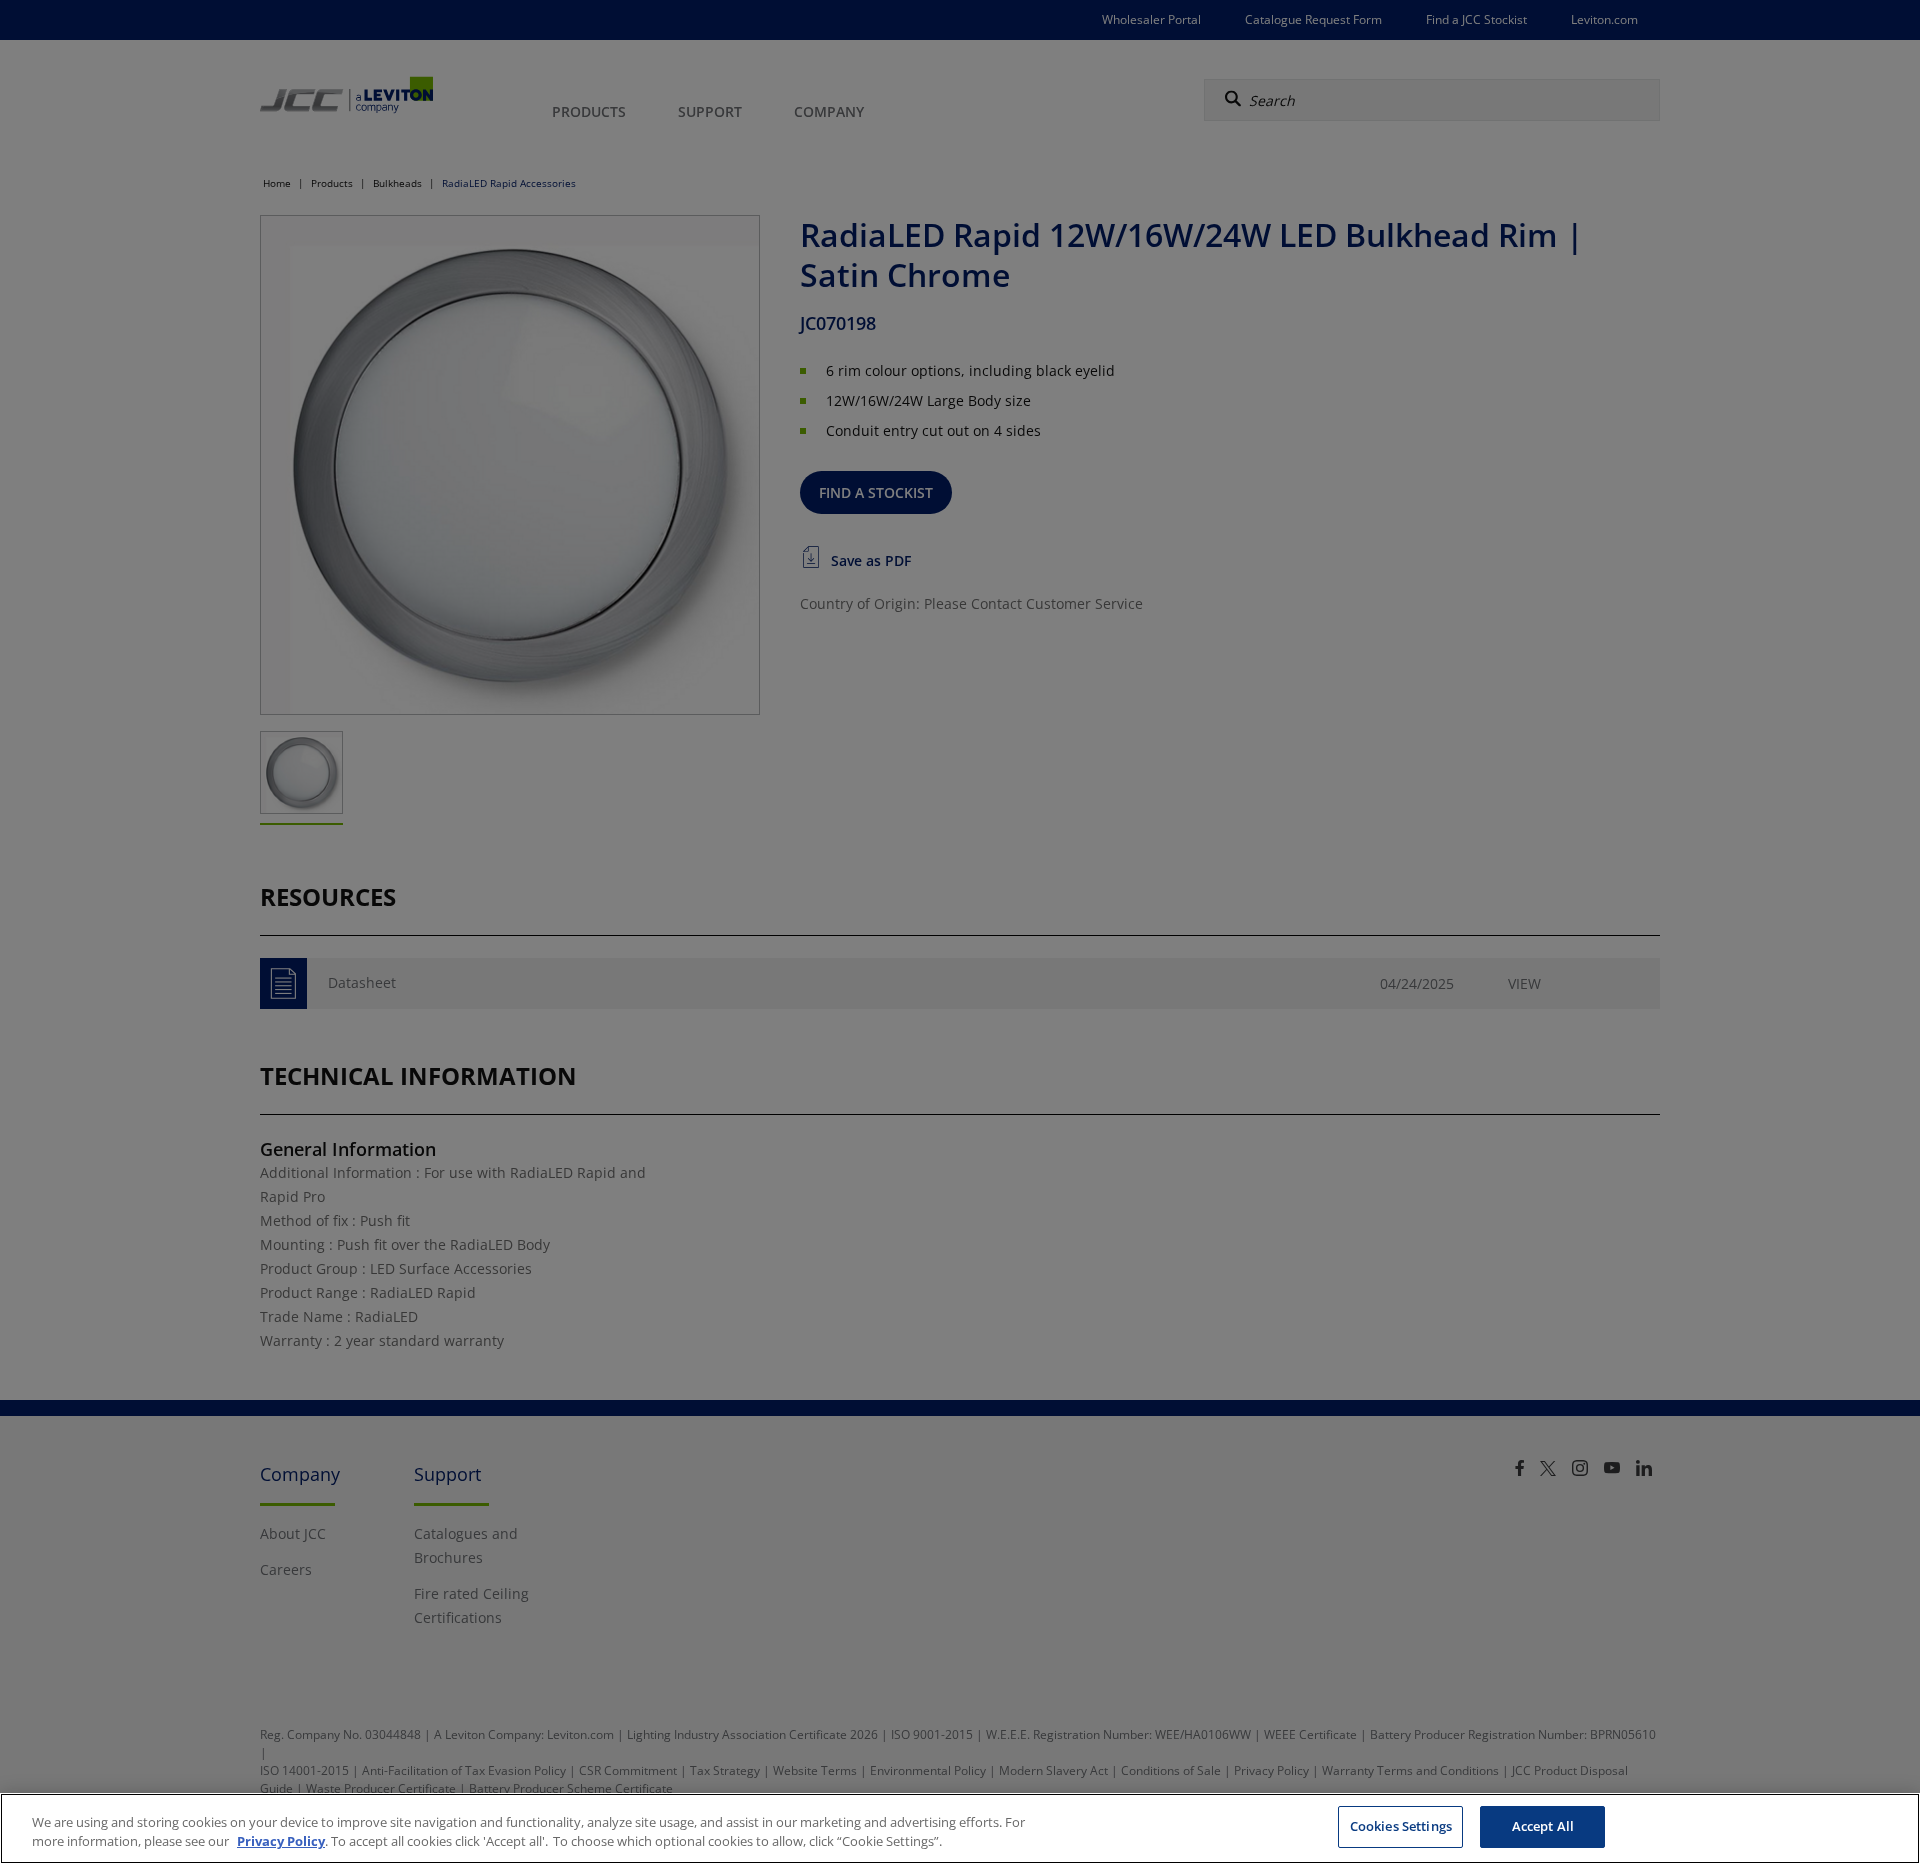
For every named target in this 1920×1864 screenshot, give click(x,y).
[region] (960, 1828)
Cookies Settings (1401, 1826)
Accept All (1543, 1826)
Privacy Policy (281, 1842)
